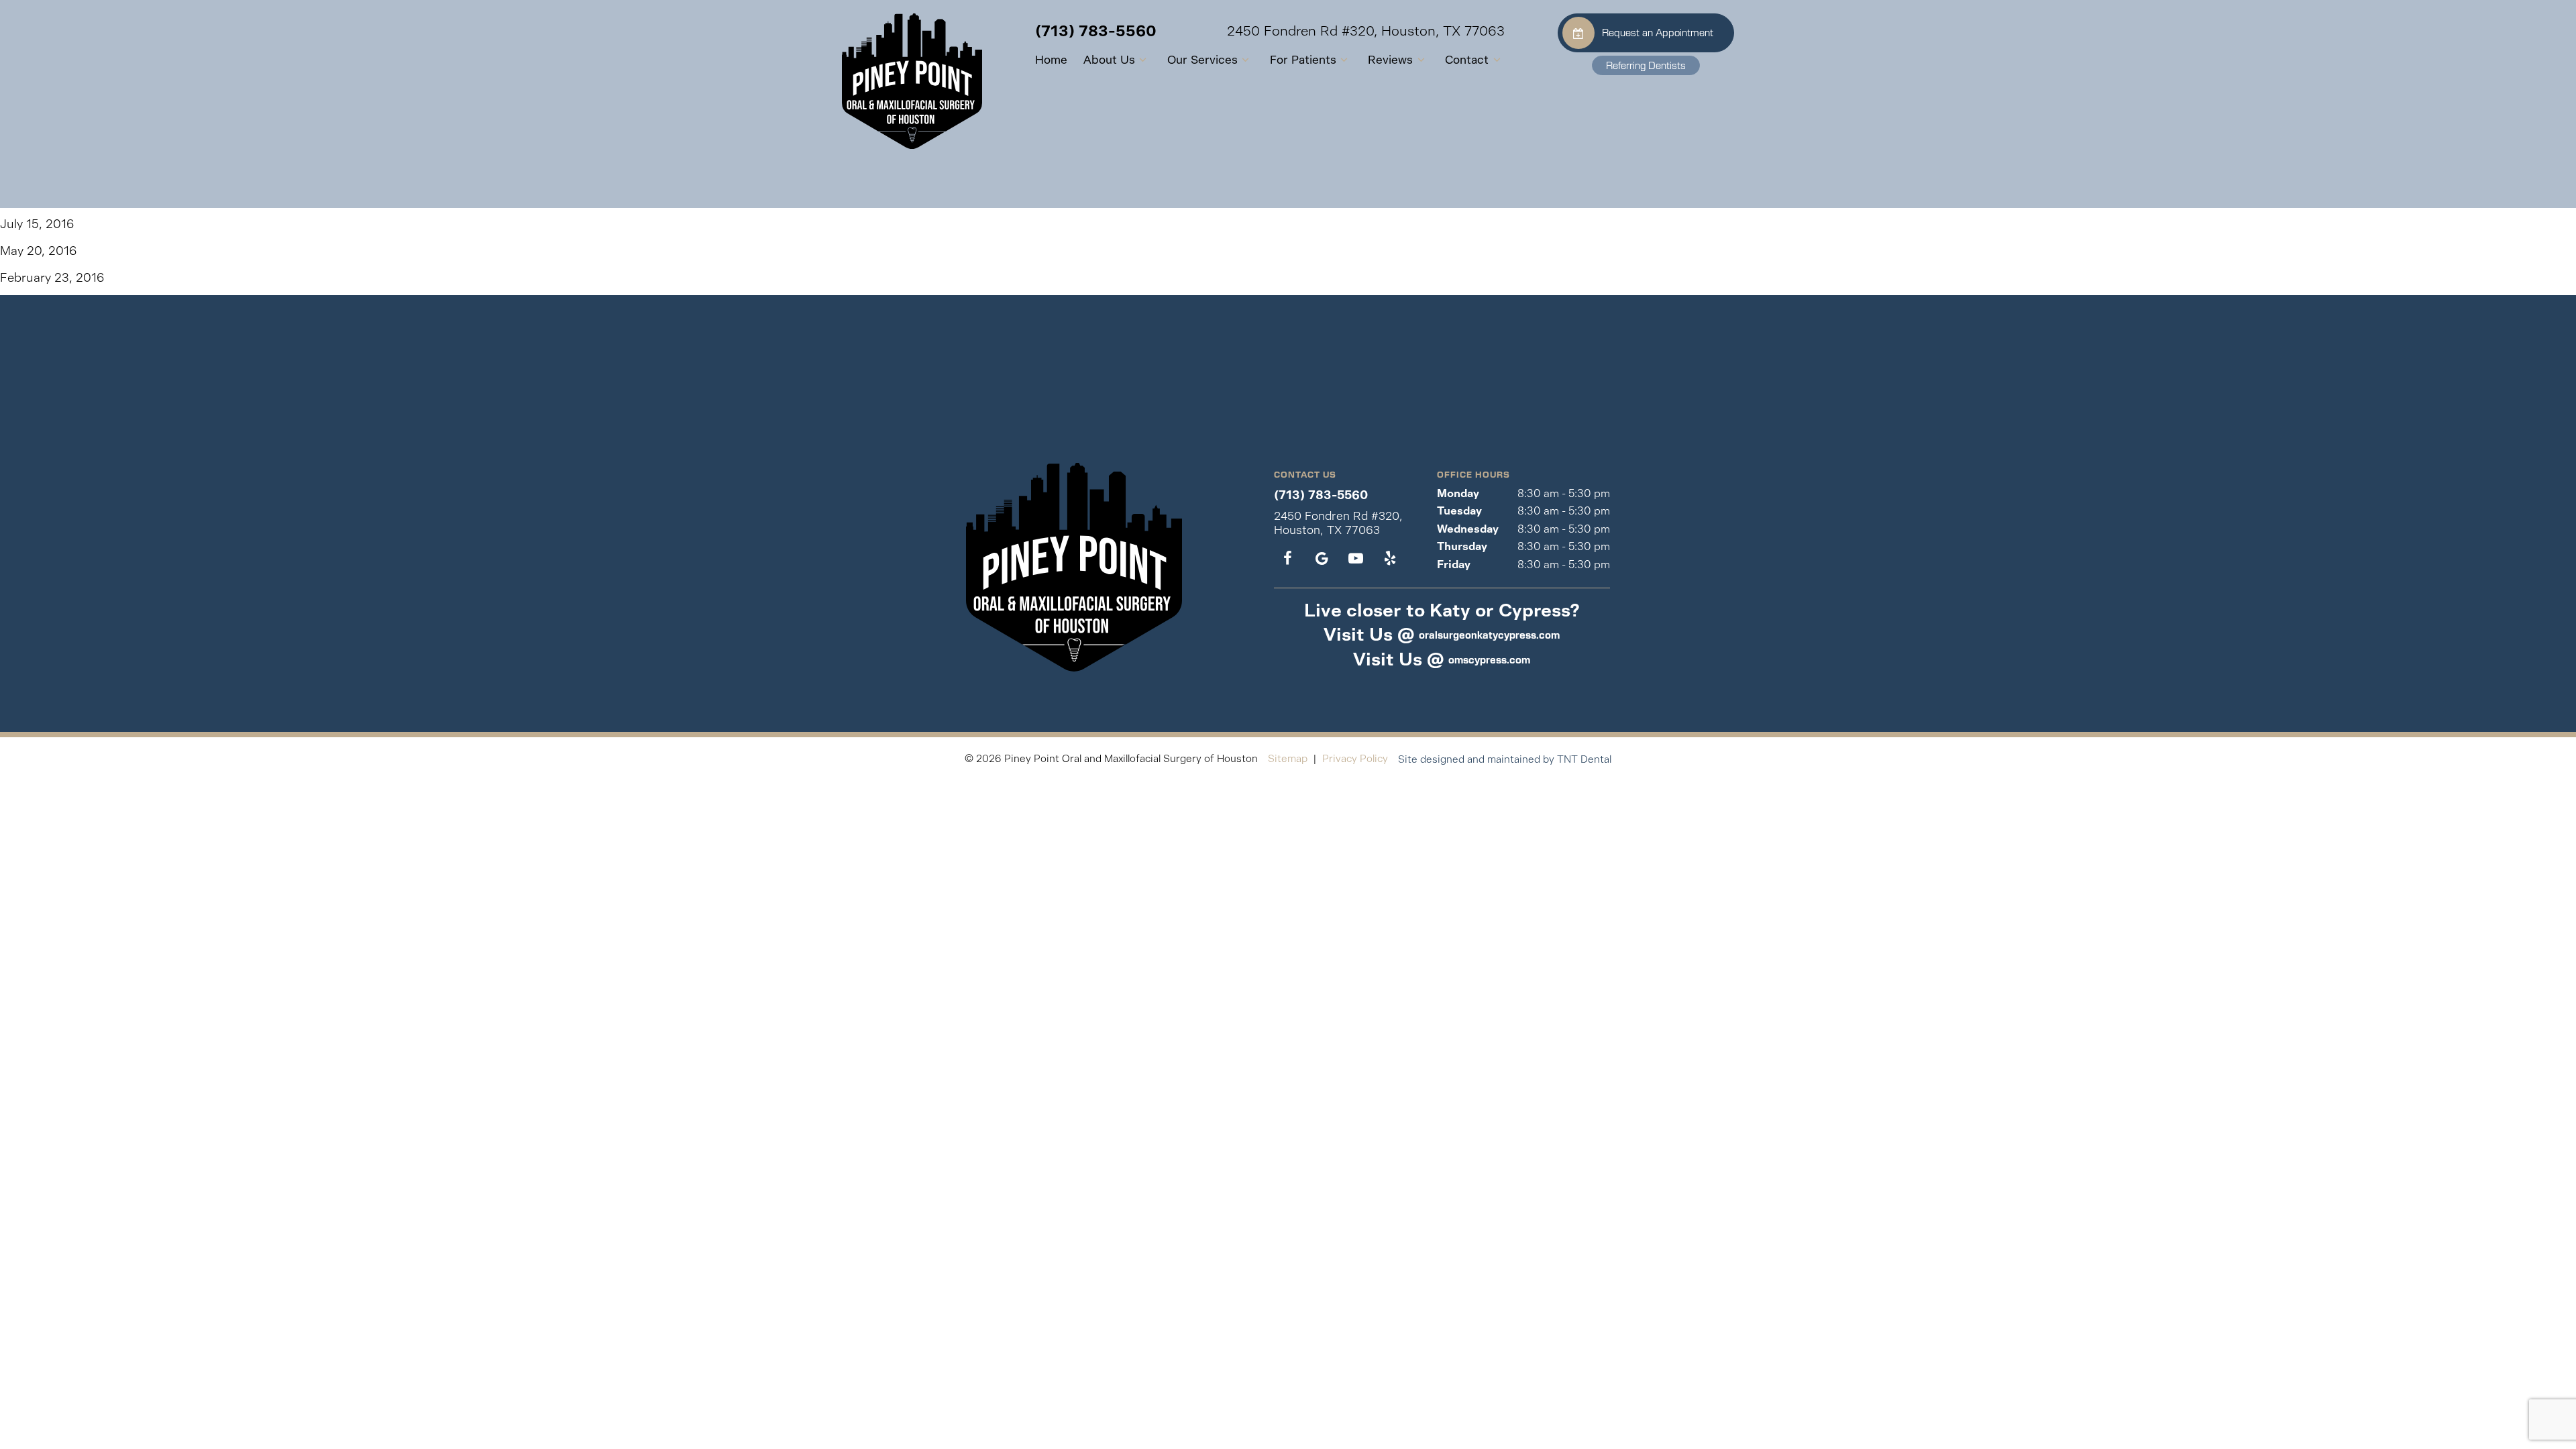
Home (1051, 60)
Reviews (1390, 60)
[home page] (912, 81)
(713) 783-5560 (1096, 31)
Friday (1454, 565)
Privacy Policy (1355, 758)
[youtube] (1355, 559)
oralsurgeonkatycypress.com (1489, 635)
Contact (1467, 60)
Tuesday (1459, 511)
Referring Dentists (1646, 65)
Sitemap (1288, 758)
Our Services (1202, 60)
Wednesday (1468, 529)
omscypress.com (1489, 659)
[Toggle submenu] (1143, 60)
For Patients (1303, 60)
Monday (1458, 493)
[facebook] (1288, 559)
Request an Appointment (1658, 32)
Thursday (1462, 546)
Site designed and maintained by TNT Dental (1505, 759)
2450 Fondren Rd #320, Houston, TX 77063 (1366, 32)
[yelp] (1390, 559)
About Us (1109, 60)
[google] (1322, 559)
